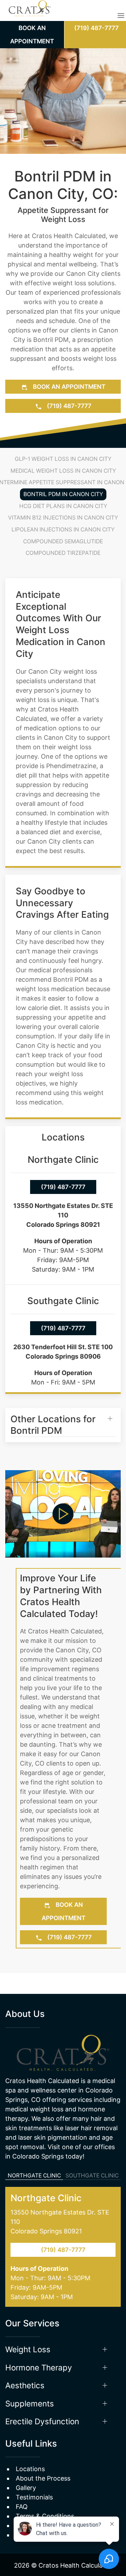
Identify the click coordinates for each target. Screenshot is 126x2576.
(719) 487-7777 (68, 406)
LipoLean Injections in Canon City (63, 529)
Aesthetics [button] (25, 2364)
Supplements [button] (30, 2382)
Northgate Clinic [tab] (34, 2155)
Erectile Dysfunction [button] (42, 2400)
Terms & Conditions (45, 2495)
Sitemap (28, 2514)
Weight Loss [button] (28, 2328)
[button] (121, 15)
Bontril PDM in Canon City (63, 494)
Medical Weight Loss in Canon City (63, 471)
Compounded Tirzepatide (63, 553)
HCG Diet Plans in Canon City (63, 506)
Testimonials (34, 2476)
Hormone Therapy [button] (39, 2346)
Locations (30, 2448)
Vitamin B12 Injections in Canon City (63, 518)
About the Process (43, 2457)
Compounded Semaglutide (63, 541)
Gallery (26, 2467)
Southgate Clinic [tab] (92, 2155)
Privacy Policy (36, 2505)
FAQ (22, 2486)
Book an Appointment (68, 387)
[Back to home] (30, 16)
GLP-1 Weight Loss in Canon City (63, 459)
